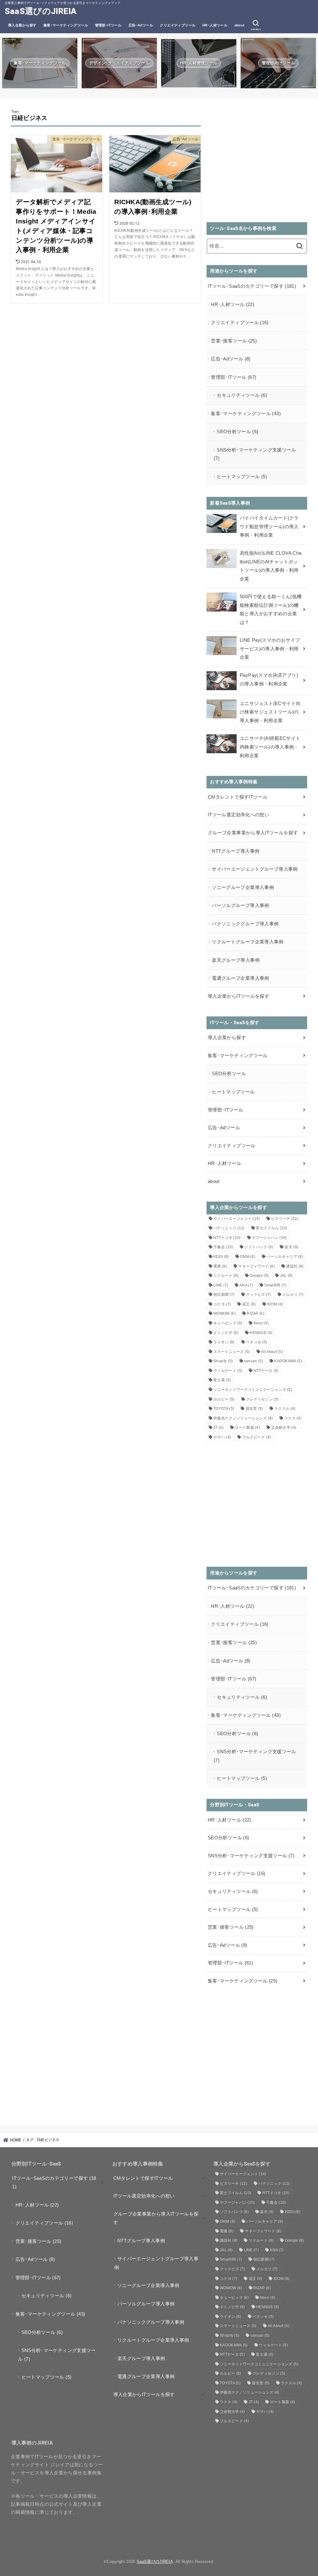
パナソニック (229, 1228)
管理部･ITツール (108, 25)
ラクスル (285, 1409)
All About (272, 1352)
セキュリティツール (242, 395)
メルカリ (293, 1295)
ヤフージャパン (269, 1238)
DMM (248, 1257)
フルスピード (257, 1437)
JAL (286, 1276)
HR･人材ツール (215, 25)
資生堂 (254, 1409)
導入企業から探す (22, 25)
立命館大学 (284, 1428)
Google (259, 1276)
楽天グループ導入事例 (236, 960)
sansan (254, 1361)
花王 (249, 1304)
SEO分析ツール (237, 432)
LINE (221, 1285)
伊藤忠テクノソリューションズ (243, 1418)
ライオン (224, 1342)
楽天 (291, 1247)
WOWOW (225, 1313)
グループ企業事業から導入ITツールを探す (253, 833)
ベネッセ (257, 1342)
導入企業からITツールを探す (238, 996)
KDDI (221, 1257)
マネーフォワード (257, 1266)
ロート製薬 (247, 1428)
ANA (246, 1285)
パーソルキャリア (285, 1257)
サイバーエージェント (237, 1219)
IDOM (275, 1304)
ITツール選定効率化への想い (238, 815)
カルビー (224, 1399)
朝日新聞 (224, 1295)
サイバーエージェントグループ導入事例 (255, 869)
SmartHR (275, 1285)
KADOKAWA (288, 1361)
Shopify (223, 1361)
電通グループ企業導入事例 (240, 978)
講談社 (295, 1266)
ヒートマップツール (242, 477)
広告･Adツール (141, 25)
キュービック (228, 1323)
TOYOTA (224, 1409)
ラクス (293, 1418)
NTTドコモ (227, 1238)
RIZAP (256, 1313)
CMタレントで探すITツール (238, 797)
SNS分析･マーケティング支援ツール (255, 454)
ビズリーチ (285, 1219)
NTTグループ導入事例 (236, 851)
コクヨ (222, 1304)
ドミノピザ (226, 1333)
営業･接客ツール (234, 341)
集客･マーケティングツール (66, 25)
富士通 (222, 1380)
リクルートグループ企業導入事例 (248, 942)
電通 (220, 1266)
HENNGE (261, 1333)
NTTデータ (266, 1371)
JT (218, 1428)
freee (261, 1323)
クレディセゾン (262, 1399)
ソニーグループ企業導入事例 (243, 887)
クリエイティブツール (178, 25)
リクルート (226, 1276)
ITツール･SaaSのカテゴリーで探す (252, 286)
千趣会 (223, 1247)
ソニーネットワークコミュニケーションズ (253, 1390)
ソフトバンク (259, 1247)
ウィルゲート (228, 1371)
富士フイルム (271, 1228)
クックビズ (259, 1295)
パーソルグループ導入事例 (240, 905)
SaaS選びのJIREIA (41, 11)
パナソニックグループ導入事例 (245, 924)
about (240, 25)
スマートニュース (232, 1352)
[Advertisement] (257, 164)
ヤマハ (222, 1437)
